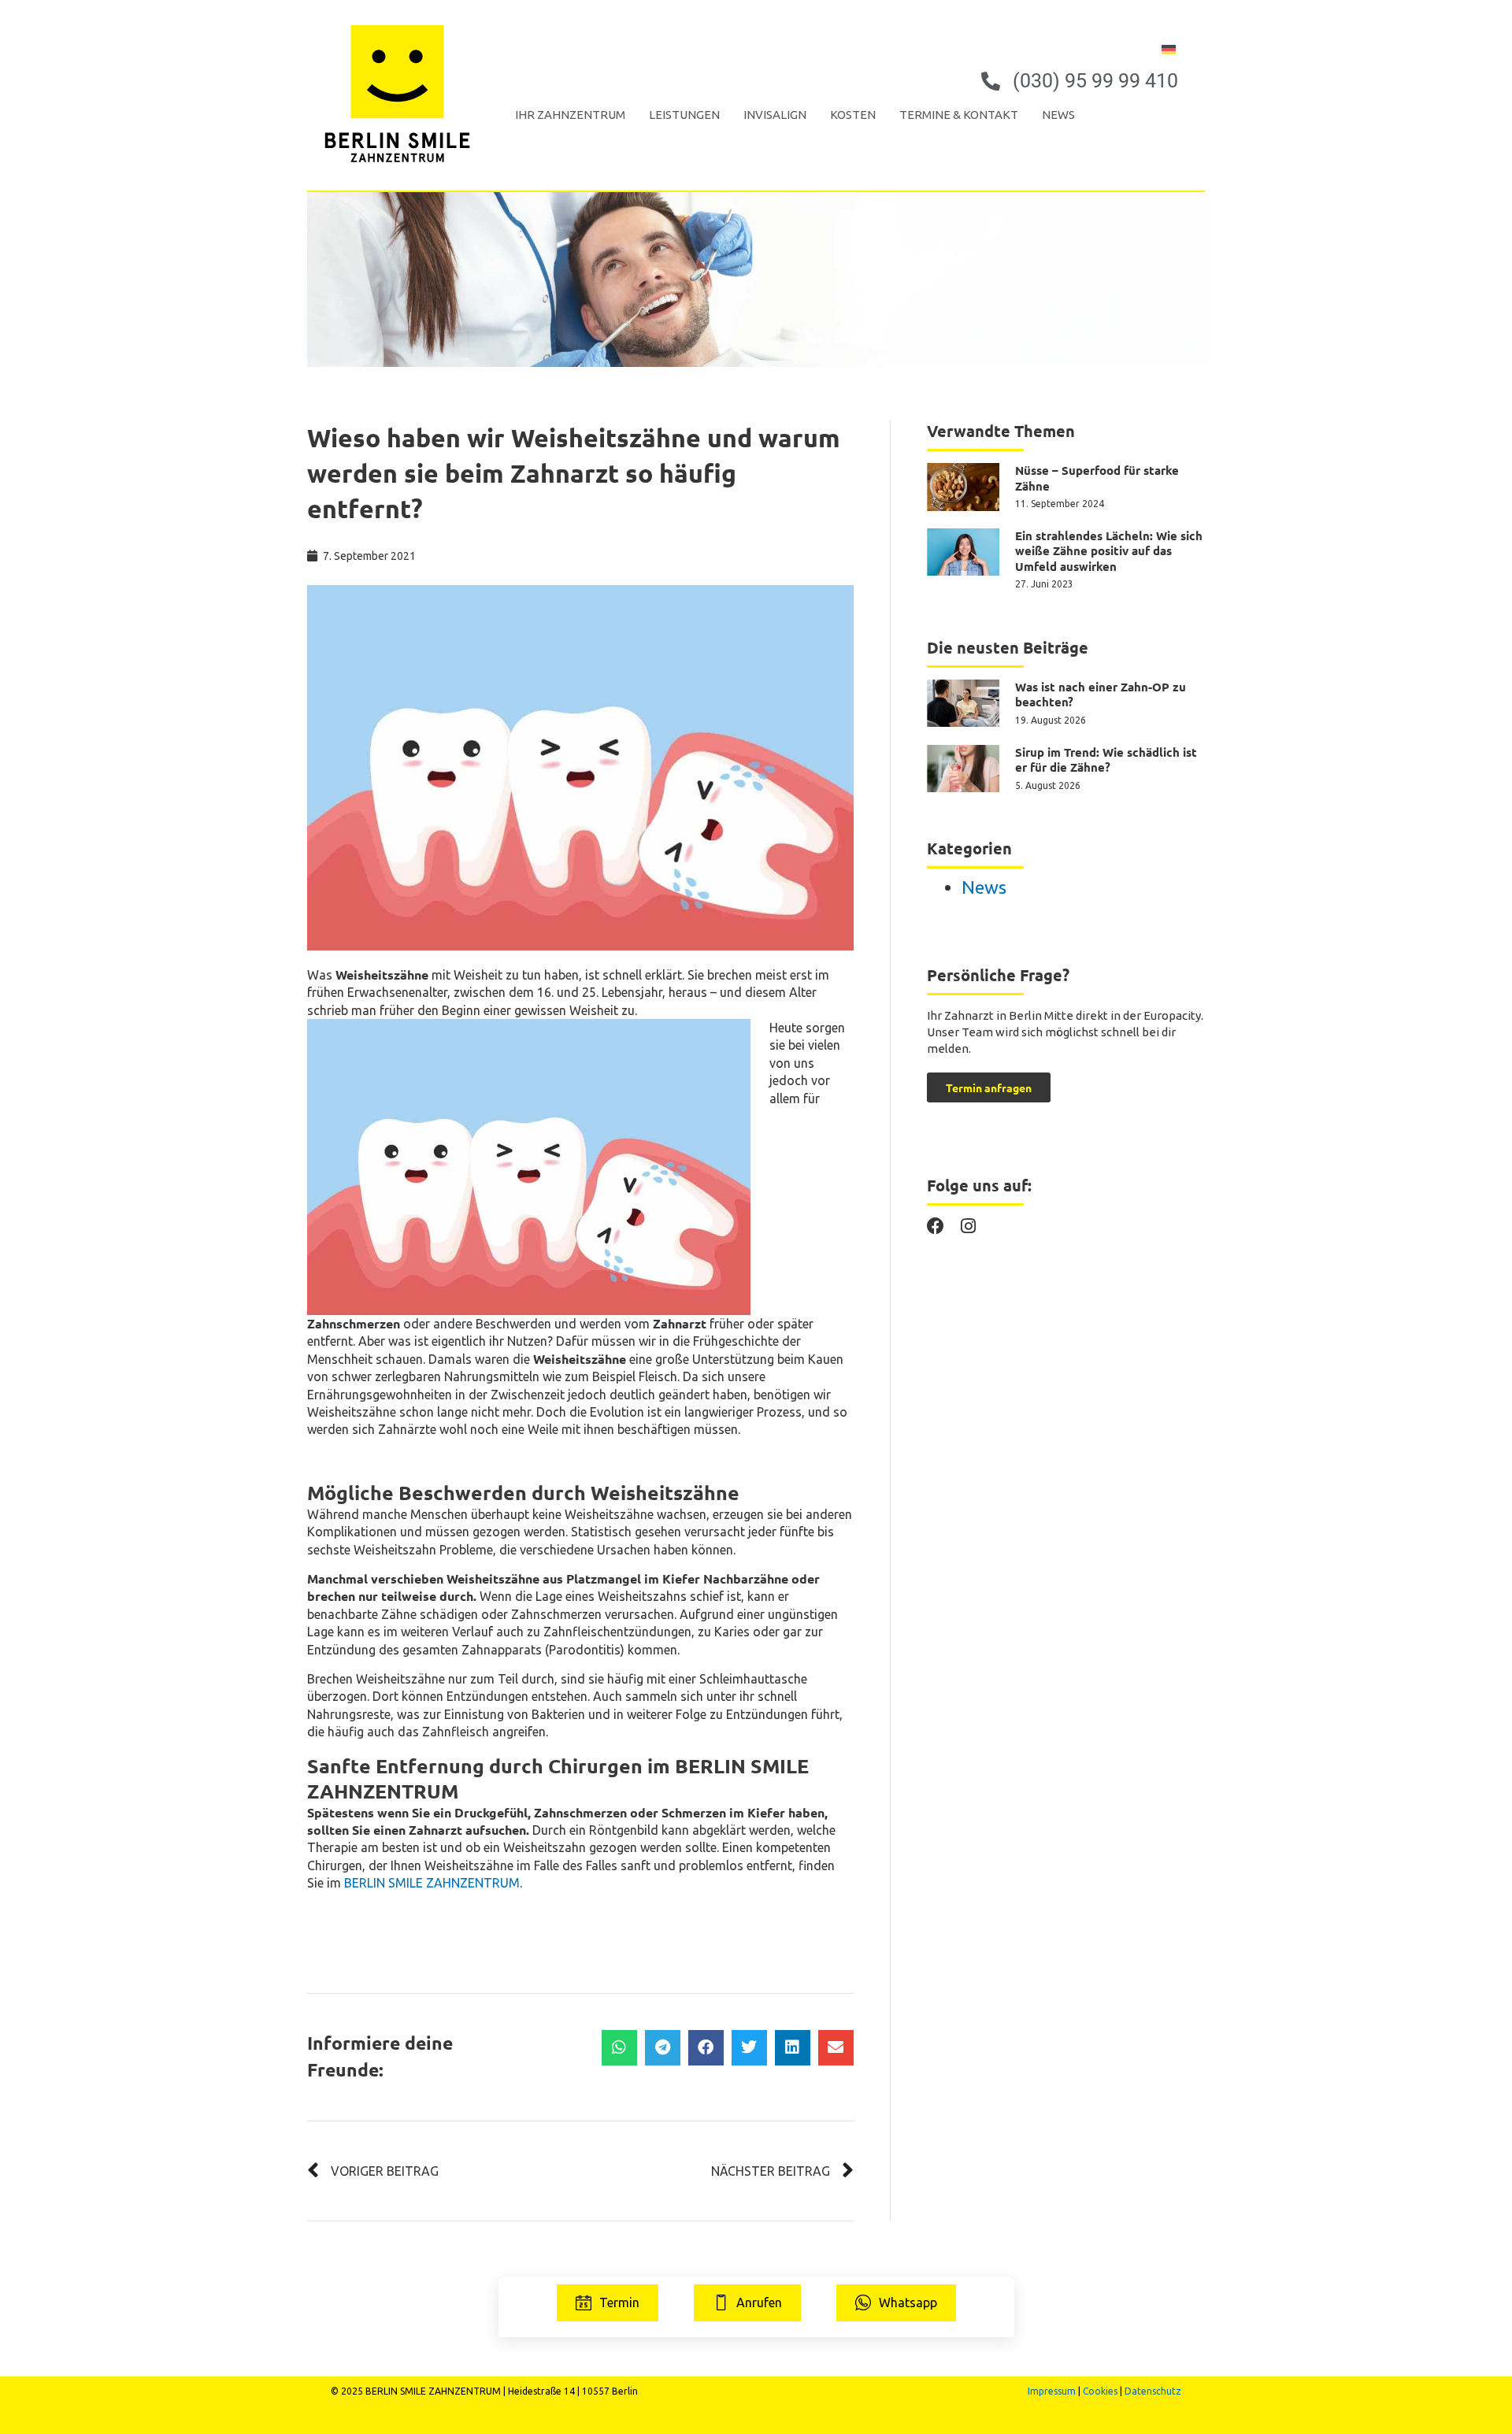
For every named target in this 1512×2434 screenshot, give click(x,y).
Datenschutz (1153, 2391)
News (1058, 115)
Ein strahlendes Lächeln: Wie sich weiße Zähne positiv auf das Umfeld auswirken (1109, 551)
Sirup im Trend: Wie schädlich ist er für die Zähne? (1106, 760)
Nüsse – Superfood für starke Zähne (1097, 478)
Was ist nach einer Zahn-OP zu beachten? (1101, 695)
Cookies (1100, 2391)
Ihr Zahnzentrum (570, 115)
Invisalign (775, 115)
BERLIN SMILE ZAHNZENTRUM (432, 1883)
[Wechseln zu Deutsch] (1169, 48)
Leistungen (684, 115)
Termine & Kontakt (959, 115)
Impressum (1052, 2391)
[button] (619, 2048)
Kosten (853, 115)
